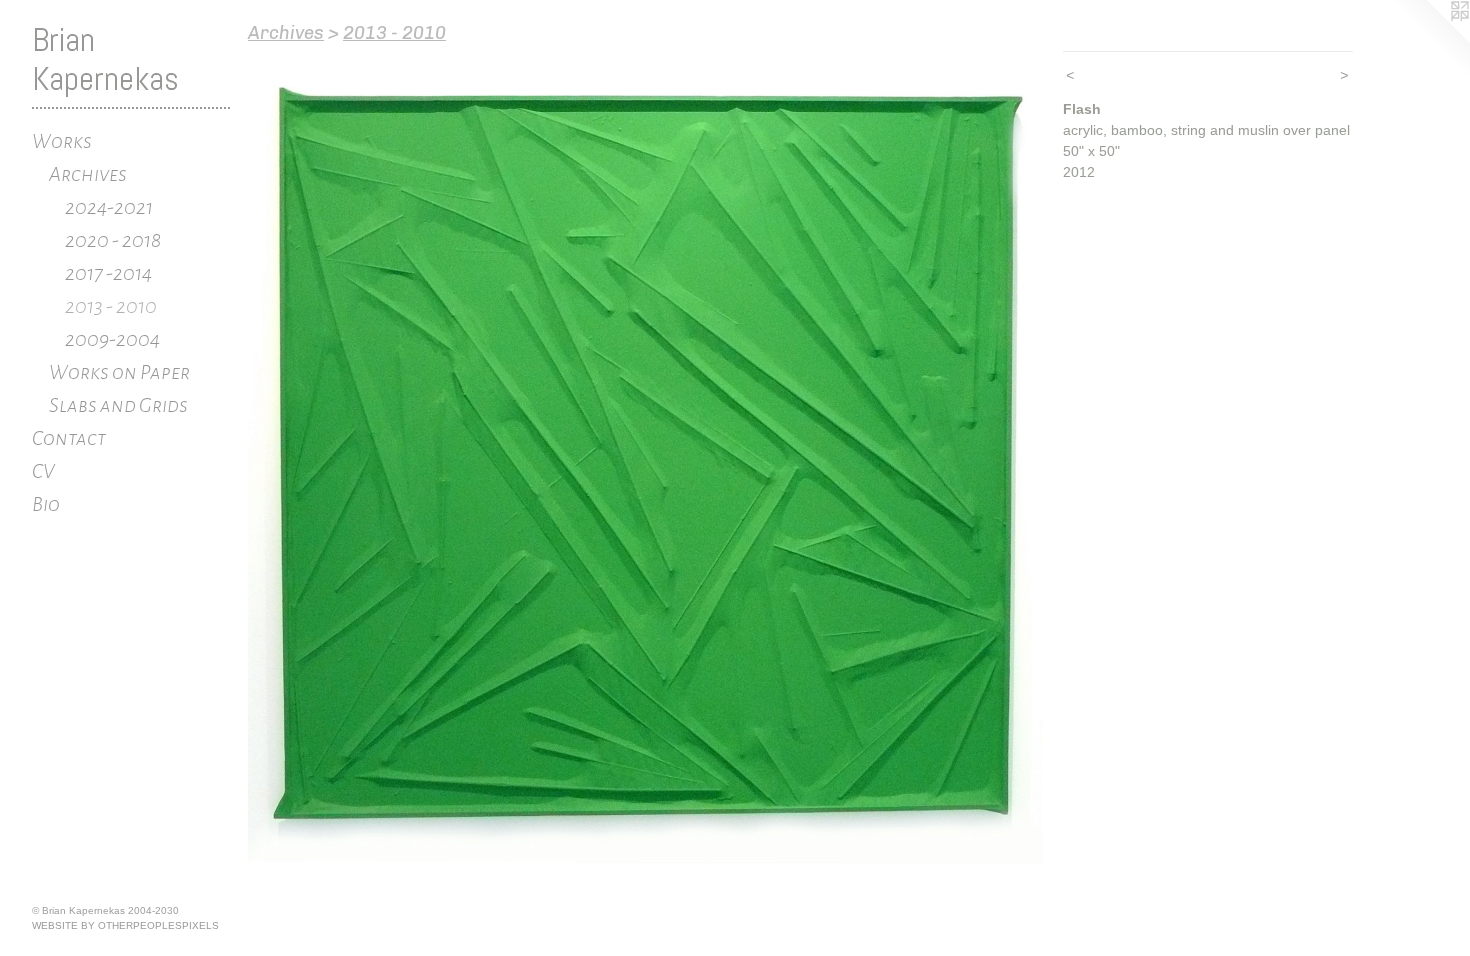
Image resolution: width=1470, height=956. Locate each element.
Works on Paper (119, 372)
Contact (69, 438)
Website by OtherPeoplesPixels (125, 925)
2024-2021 (109, 207)
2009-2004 (112, 339)
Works (62, 141)
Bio (46, 504)
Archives (88, 174)
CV (43, 471)
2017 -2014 (108, 273)
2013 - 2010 (111, 306)
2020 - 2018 (113, 240)
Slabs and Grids (118, 405)
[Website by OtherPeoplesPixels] (1430, 40)
